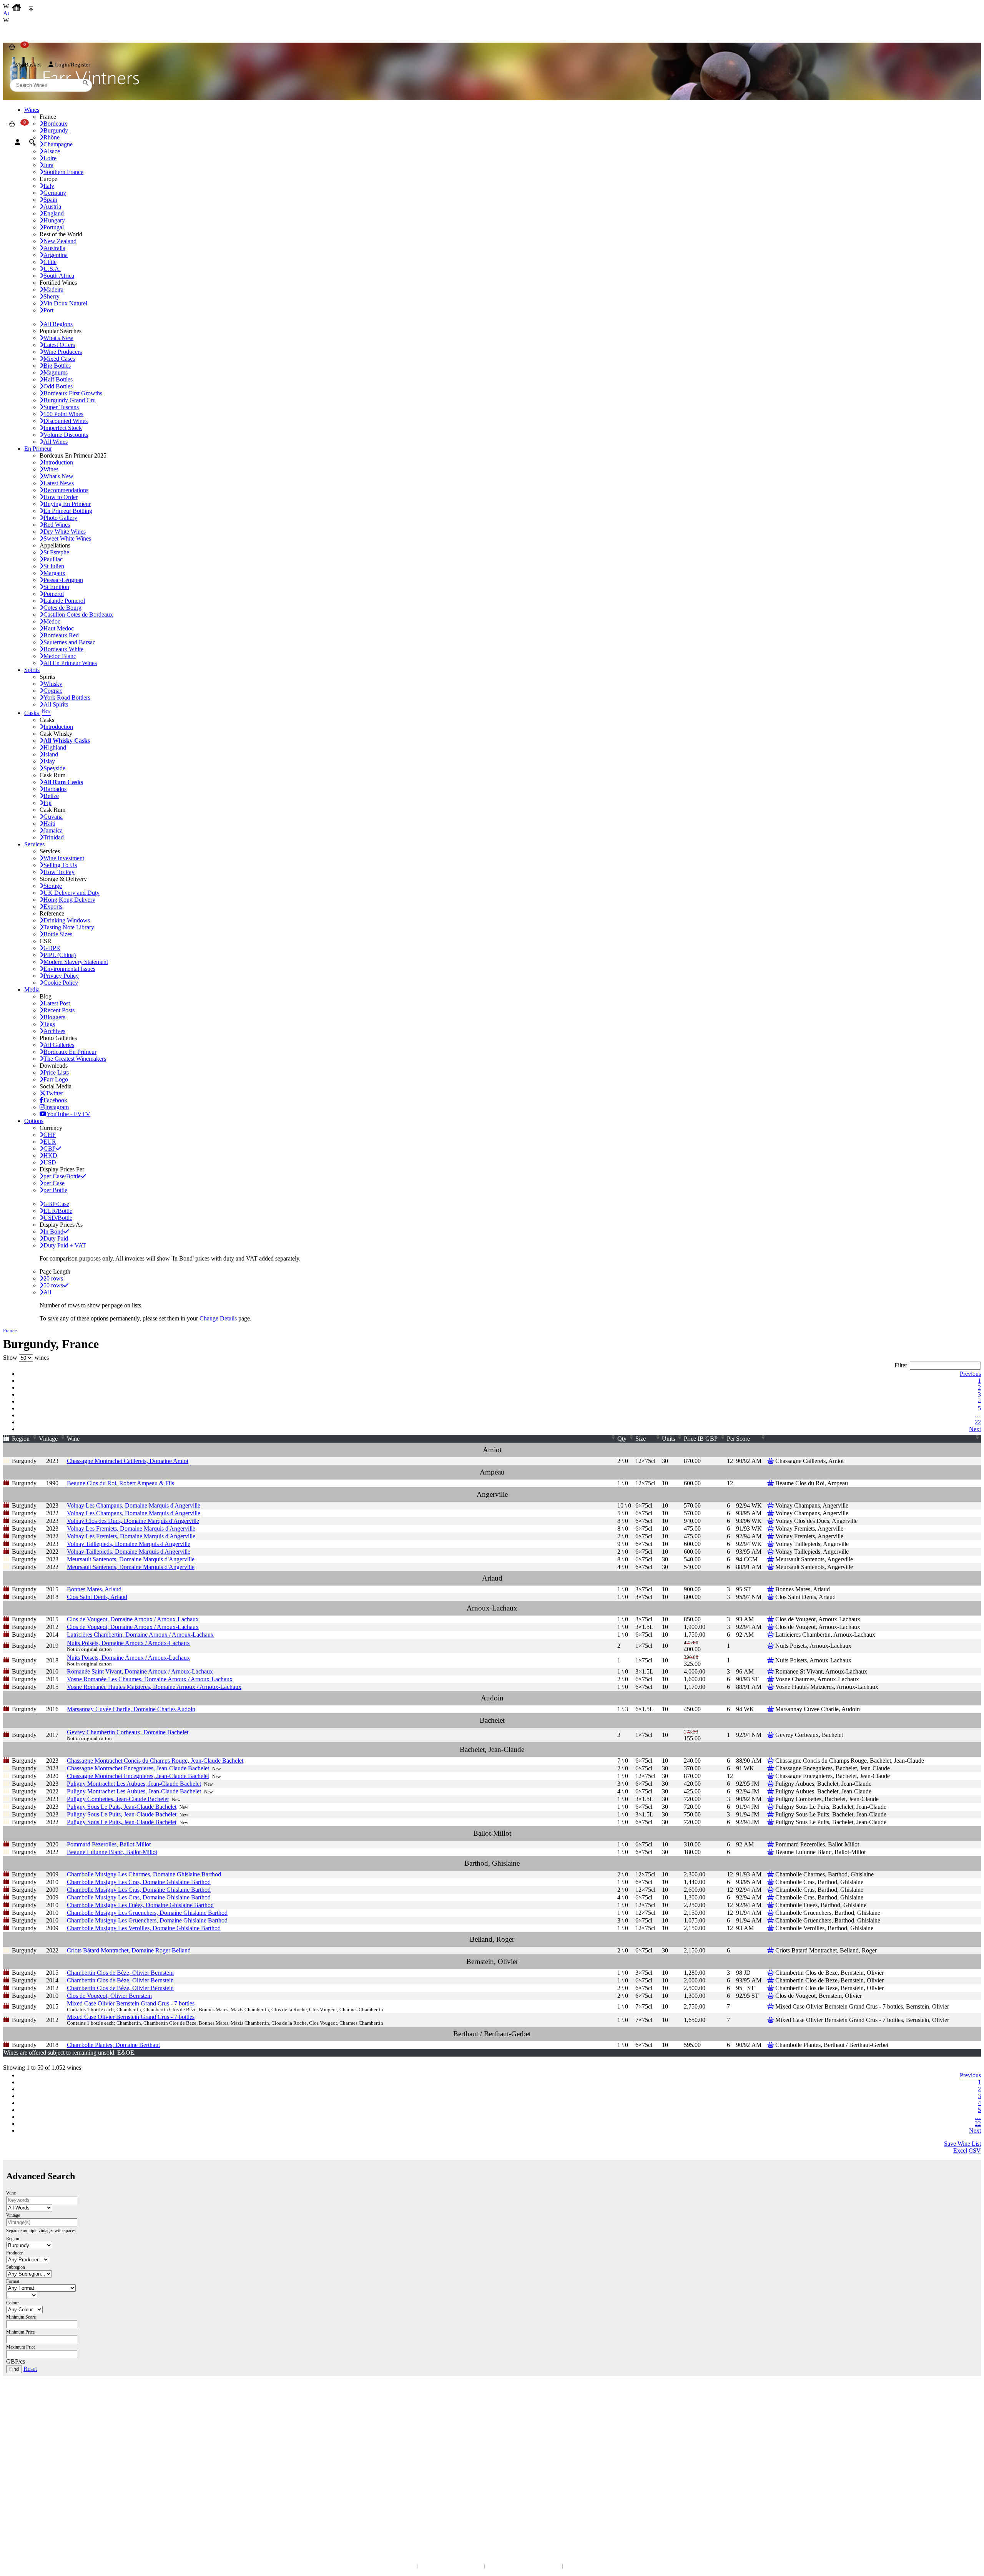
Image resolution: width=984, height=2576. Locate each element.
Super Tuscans (61, 407)
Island (51, 754)
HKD (50, 1155)
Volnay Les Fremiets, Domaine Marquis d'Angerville (131, 1529)
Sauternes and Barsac (69, 642)
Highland (55, 747)
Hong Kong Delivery (69, 900)
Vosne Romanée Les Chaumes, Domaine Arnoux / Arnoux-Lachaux (150, 1679)
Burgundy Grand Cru (70, 400)
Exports (53, 906)
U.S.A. (52, 269)
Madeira (53, 289)
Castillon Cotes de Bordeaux (78, 615)
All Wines (56, 442)
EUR (50, 1142)
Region (21, 1439)
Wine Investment (64, 858)
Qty (622, 1439)
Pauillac (53, 559)
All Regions (58, 324)
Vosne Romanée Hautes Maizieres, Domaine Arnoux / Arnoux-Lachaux (154, 1687)
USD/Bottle (58, 1218)
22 (978, 1422)
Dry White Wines (65, 532)
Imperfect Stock (63, 428)
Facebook (55, 1100)
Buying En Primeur (67, 504)
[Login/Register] (17, 142)
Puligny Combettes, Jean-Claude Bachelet (118, 1799)
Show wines (26, 1358)
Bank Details (23, 2413)
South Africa (59, 276)
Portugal (54, 227)
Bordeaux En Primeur (70, 1052)
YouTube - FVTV (68, 1114)
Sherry (52, 296)
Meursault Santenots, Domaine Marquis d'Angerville (131, 1559)
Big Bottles (57, 366)
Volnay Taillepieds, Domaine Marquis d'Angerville (129, 1544)
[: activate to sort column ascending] (878, 1439)
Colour (12, 2303)
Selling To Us (60, 865)
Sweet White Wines (67, 538)
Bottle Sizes (58, 934)
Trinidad (54, 837)
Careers (17, 2470)
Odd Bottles (58, 386)
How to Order (61, 497)
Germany (55, 193)
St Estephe (56, 552)
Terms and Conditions (32, 2462)
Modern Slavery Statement (76, 962)
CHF (50, 1135)
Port (48, 310)
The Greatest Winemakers (75, 1059)
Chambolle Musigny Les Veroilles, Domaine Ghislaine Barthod (144, 1928)
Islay (49, 761)
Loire (50, 158)
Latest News (59, 483)
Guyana (53, 817)
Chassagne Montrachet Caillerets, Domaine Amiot (128, 1461)
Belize (51, 796)
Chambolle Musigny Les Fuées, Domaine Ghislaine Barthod (140, 1905)
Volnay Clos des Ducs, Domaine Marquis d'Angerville (133, 1521)
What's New (58, 338)
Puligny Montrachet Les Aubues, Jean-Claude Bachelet (134, 1784)
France (10, 1331)
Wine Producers (63, 352)
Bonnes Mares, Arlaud (94, 1589)
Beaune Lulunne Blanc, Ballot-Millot (112, 1852)
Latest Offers (59, 345)
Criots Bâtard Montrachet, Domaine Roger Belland (129, 1950)
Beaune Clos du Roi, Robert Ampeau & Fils (121, 1483)
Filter (901, 1365)
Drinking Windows (67, 920)
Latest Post (57, 1003)
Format (13, 2281)
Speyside (54, 768)
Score (743, 1439)
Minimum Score (21, 2317)
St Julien (54, 566)
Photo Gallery (60, 518)
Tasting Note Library (69, 927)
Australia (54, 248)
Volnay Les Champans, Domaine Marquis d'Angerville (134, 1505)
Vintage (48, 1439)
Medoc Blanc (60, 656)
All (47, 1292)
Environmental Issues (69, 969)
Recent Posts (59, 1010)
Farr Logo (56, 1079)
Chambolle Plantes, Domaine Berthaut (113, 2045)
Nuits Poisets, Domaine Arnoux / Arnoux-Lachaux (128, 1643)
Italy (49, 186)
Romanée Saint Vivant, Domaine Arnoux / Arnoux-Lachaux (140, 1671)
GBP (50, 1149)
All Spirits (56, 704)
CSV (975, 2151)
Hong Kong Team (28, 2512)
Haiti (49, 824)
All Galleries (59, 1045)
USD (50, 1162)
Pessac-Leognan (63, 580)
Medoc (52, 621)
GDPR (52, 948)
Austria (52, 207)
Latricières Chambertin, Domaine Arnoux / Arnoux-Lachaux (140, 1635)
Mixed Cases (59, 359)
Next (975, 1429)
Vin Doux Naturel (65, 303)
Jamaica (53, 830)
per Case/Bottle (62, 1176)
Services (34, 844)
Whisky (53, 684)
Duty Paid (56, 1238)
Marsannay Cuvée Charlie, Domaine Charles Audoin (131, 1709)
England (54, 213)
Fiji (47, 803)
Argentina (56, 255)
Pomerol (54, 594)
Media (32, 989)
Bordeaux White (63, 649)
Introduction (58, 462)
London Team (24, 2421)
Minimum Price (20, 2332)
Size (641, 1439)
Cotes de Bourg (62, 608)
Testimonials (23, 2455)
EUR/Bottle (58, 1211)
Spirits (32, 670)
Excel (960, 2151)
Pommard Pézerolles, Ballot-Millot (109, 1844)
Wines (51, 469)
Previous (970, 1374)
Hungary (54, 220)
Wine (73, 1439)
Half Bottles (58, 379)
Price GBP (701, 1439)
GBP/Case (56, 1204)
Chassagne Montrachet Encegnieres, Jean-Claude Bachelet (138, 1768)
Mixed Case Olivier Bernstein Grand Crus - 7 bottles (131, 2003)
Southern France (63, 172)
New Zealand (60, 241)
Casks (37, 713)
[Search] (32, 142)
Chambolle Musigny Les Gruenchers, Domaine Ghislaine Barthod (147, 1913)
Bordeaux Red (61, 635)
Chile (50, 262)
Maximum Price (21, 2347)
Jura (48, 165)
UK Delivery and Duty (71, 893)
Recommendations (66, 490)
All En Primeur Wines (70, 663)
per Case (54, 1183)
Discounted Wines (66, 421)
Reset (30, 2369)
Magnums (56, 372)
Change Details (218, 1318)
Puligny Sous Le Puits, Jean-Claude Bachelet (122, 1807)
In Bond (53, 1232)
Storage (53, 886)
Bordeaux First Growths (73, 393)
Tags (49, 1024)
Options (34, 1121)
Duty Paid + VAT (65, 1245)
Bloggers (54, 1017)
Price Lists (56, 1072)
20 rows (53, 1278)
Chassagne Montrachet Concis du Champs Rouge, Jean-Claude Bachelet (155, 1761)
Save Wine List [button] (962, 2144)
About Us (19, 2447)
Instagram (57, 1107)
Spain (50, 200)
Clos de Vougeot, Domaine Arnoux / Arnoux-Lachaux (133, 1619)
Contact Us (21, 2406)
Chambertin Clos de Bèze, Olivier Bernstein (120, 1973)
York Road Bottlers (67, 697)
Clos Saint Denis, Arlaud (97, 1597)
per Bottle (55, 1190)
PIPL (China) (60, 955)
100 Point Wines (63, 414)
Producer (14, 2253)
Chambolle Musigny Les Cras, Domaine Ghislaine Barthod (139, 1882)
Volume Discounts (66, 435)
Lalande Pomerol (64, 601)
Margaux (54, 573)
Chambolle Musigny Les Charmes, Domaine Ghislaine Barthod (144, 1874)
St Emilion (56, 587)
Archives (54, 1031)
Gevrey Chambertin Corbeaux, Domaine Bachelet (128, 1732)
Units (668, 1439)
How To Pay (59, 872)
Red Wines (57, 525)
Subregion (16, 2267)
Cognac (53, 691)
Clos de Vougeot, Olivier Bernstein (109, 1996)
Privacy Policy (61, 976)
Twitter (54, 1093)
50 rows (53, 1285)
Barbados (55, 789)
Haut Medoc (59, 628)
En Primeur (38, 449)
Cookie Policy (61, 983)
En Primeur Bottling (68, 511)
